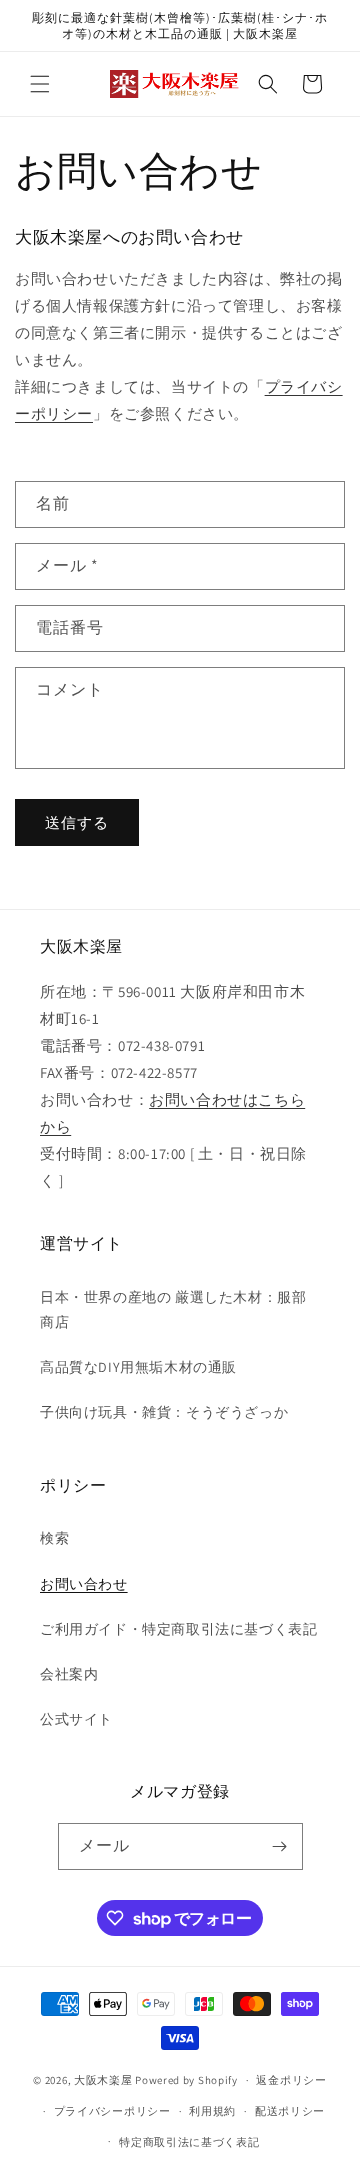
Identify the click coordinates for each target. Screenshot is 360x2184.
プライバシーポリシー (112, 2111)
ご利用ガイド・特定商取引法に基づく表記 (178, 1629)
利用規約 (212, 2111)
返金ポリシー (291, 2080)
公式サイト (76, 1719)
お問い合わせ (84, 1584)
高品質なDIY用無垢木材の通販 (138, 1367)
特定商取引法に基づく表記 (189, 2142)
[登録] (280, 1846)
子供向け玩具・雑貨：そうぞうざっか (164, 1412)
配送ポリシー (290, 2111)
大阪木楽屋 (103, 2080)
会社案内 (69, 1674)
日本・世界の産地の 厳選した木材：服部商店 (173, 1309)
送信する (77, 822)
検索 (54, 1538)
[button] (40, 84)
